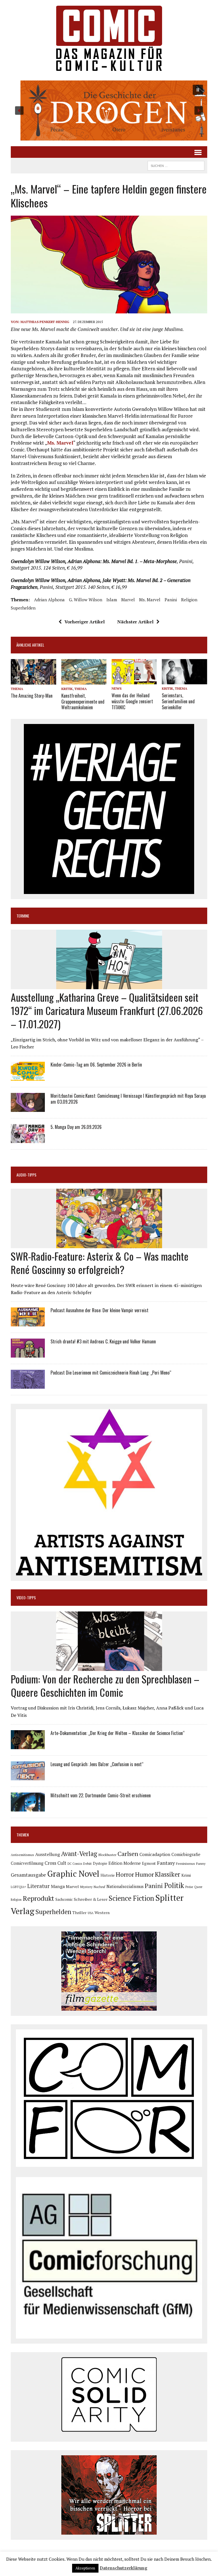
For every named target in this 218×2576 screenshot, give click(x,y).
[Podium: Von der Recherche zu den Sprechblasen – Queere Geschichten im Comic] (109, 1667)
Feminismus (185, 1863)
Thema (17, 689)
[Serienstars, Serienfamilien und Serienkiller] (185, 681)
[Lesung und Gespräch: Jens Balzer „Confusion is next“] (28, 1776)
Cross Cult (55, 1863)
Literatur (38, 1886)
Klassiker (168, 1874)
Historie (108, 1875)
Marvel (128, 600)
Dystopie (100, 1863)
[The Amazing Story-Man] (33, 681)
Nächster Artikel (135, 622)
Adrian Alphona (49, 600)
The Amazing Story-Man (32, 696)
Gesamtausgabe (28, 1875)
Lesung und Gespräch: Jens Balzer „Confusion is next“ (97, 1764)
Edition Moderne (125, 1863)
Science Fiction (131, 1898)
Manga (58, 1886)
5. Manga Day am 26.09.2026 (76, 1127)
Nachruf (99, 1887)
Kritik (67, 689)
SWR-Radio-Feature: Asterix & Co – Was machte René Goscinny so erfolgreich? (100, 1263)
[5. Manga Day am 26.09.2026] (28, 1139)
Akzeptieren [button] (85, 2568)
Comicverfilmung (27, 1863)
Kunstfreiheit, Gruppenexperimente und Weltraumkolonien (83, 702)
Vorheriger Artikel (85, 622)
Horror (125, 1874)
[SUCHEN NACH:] (176, 165)
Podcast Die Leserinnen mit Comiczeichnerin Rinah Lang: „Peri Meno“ (111, 1373)
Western (102, 1913)
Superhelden (23, 608)
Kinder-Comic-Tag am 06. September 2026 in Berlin (96, 1065)
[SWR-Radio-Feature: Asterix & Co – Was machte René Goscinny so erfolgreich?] (109, 1244)
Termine (23, 916)
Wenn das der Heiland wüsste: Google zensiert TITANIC (132, 701)
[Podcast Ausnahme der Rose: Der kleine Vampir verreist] (28, 1322)
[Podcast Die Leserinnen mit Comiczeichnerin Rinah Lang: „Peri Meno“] (28, 1385)
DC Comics (75, 1864)
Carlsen (128, 1854)
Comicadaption (155, 1854)
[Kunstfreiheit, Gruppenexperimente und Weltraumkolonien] (84, 681)
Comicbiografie (186, 1854)
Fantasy (166, 1863)
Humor (144, 1874)
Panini (171, 600)
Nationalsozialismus (125, 1886)
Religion (189, 600)
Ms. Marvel (60, 443)
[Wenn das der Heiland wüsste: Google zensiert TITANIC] (134, 681)
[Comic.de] (109, 38)
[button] (109, 111)
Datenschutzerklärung (123, 2568)
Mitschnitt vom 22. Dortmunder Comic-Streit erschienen (101, 1795)
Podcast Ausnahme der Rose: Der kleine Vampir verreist (99, 1310)
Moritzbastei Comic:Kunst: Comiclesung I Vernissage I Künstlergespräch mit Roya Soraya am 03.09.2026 (128, 1099)
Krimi (186, 1875)
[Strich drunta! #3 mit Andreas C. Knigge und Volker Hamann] (28, 1354)
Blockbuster (107, 1855)
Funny (201, 1863)
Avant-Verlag (79, 1854)
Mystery (86, 1887)
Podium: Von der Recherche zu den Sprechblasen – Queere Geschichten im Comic (105, 1685)
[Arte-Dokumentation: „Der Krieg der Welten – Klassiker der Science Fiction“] (28, 1745)
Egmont (149, 1863)
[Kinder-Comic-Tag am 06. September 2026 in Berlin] (28, 1077)
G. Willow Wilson (86, 600)
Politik (174, 1885)
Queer (198, 1887)
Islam (112, 600)
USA (91, 1913)
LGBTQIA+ (18, 1887)
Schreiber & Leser (91, 1899)
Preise (189, 1887)
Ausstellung (48, 1854)
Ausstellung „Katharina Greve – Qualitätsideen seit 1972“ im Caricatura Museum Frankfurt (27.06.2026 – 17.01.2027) (107, 1010)
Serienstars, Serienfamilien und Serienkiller (178, 701)
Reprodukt (38, 1898)
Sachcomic (64, 1899)
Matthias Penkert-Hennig (45, 322)
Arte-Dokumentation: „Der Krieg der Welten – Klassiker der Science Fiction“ (118, 1733)
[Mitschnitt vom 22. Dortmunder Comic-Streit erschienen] (28, 1808)
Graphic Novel (73, 1874)
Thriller (79, 1913)
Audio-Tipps (26, 1175)
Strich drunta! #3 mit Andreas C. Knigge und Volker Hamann (103, 1341)
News (117, 688)
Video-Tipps (26, 1597)
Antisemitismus (22, 1855)
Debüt (87, 1863)
